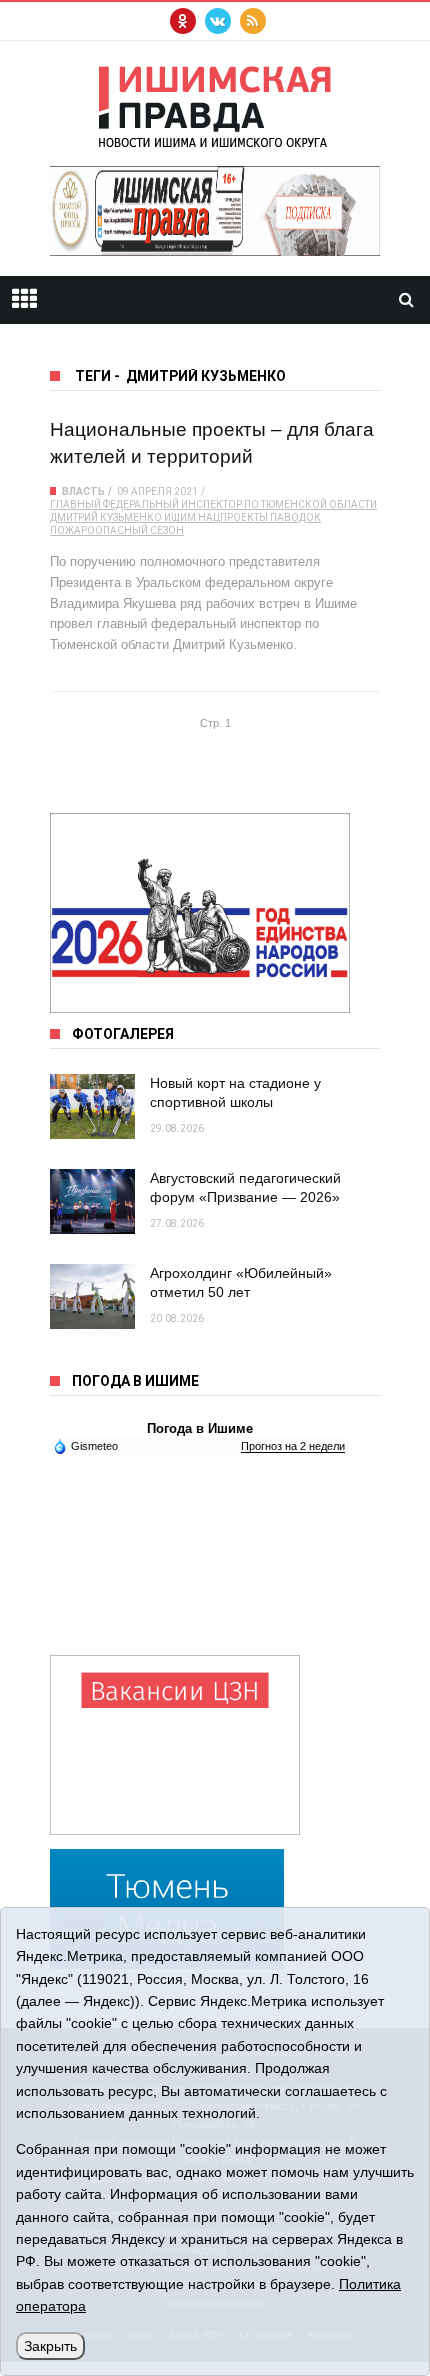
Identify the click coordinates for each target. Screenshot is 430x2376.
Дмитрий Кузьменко (106, 517)
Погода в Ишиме (200, 1428)
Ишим (180, 517)
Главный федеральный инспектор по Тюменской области (213, 504)
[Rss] (253, 21)
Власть (83, 491)
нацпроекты (233, 517)
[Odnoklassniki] (183, 21)
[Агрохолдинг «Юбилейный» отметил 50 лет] (92, 1296)
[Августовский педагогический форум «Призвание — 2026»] (92, 1201)
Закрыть (50, 2346)
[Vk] (218, 21)
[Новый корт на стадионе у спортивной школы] (92, 1106)
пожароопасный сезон (117, 530)
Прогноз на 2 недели (293, 1446)
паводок (295, 517)
